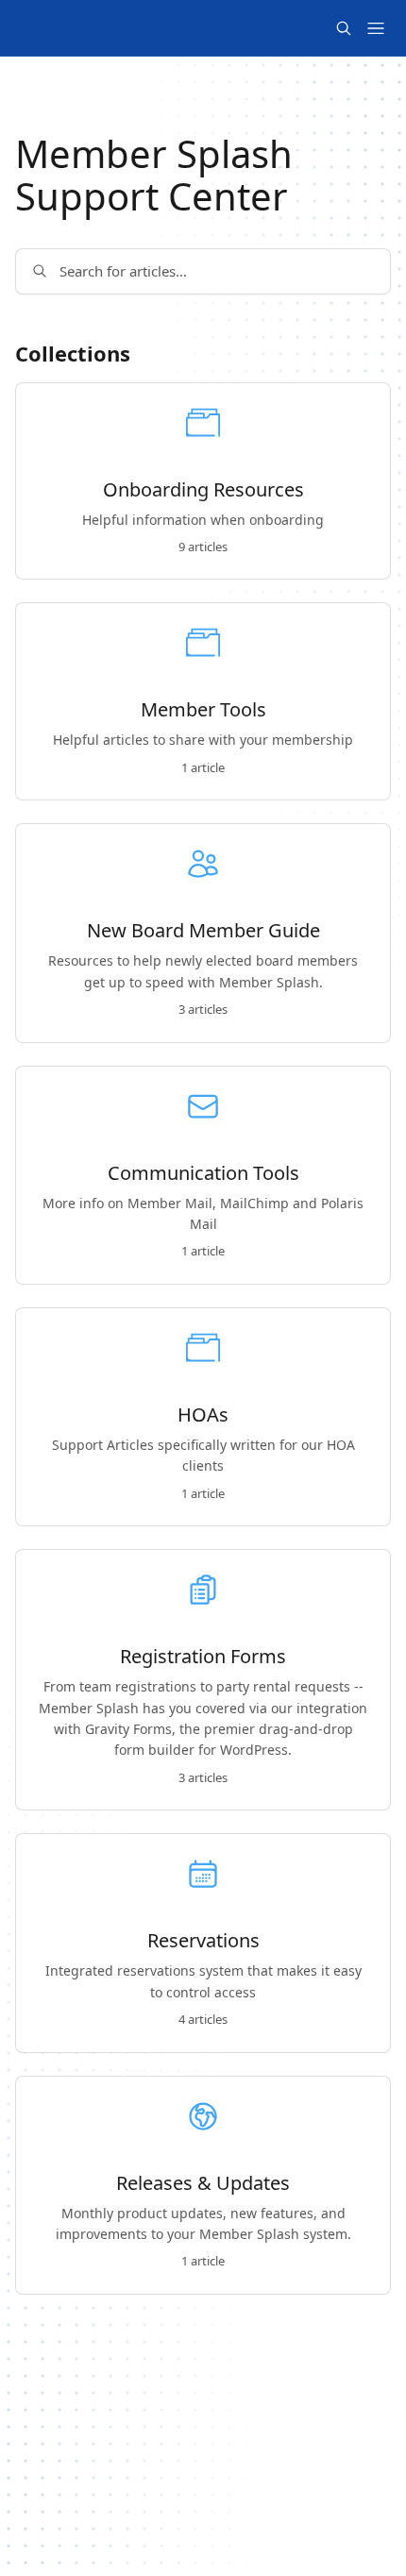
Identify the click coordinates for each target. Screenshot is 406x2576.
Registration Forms (203, 1657)
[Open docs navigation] (376, 28)
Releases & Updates (203, 2183)
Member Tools (203, 710)
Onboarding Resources (203, 490)
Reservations (203, 1941)
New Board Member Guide (203, 931)
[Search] (344, 28)
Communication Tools (203, 1173)
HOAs (203, 1415)
